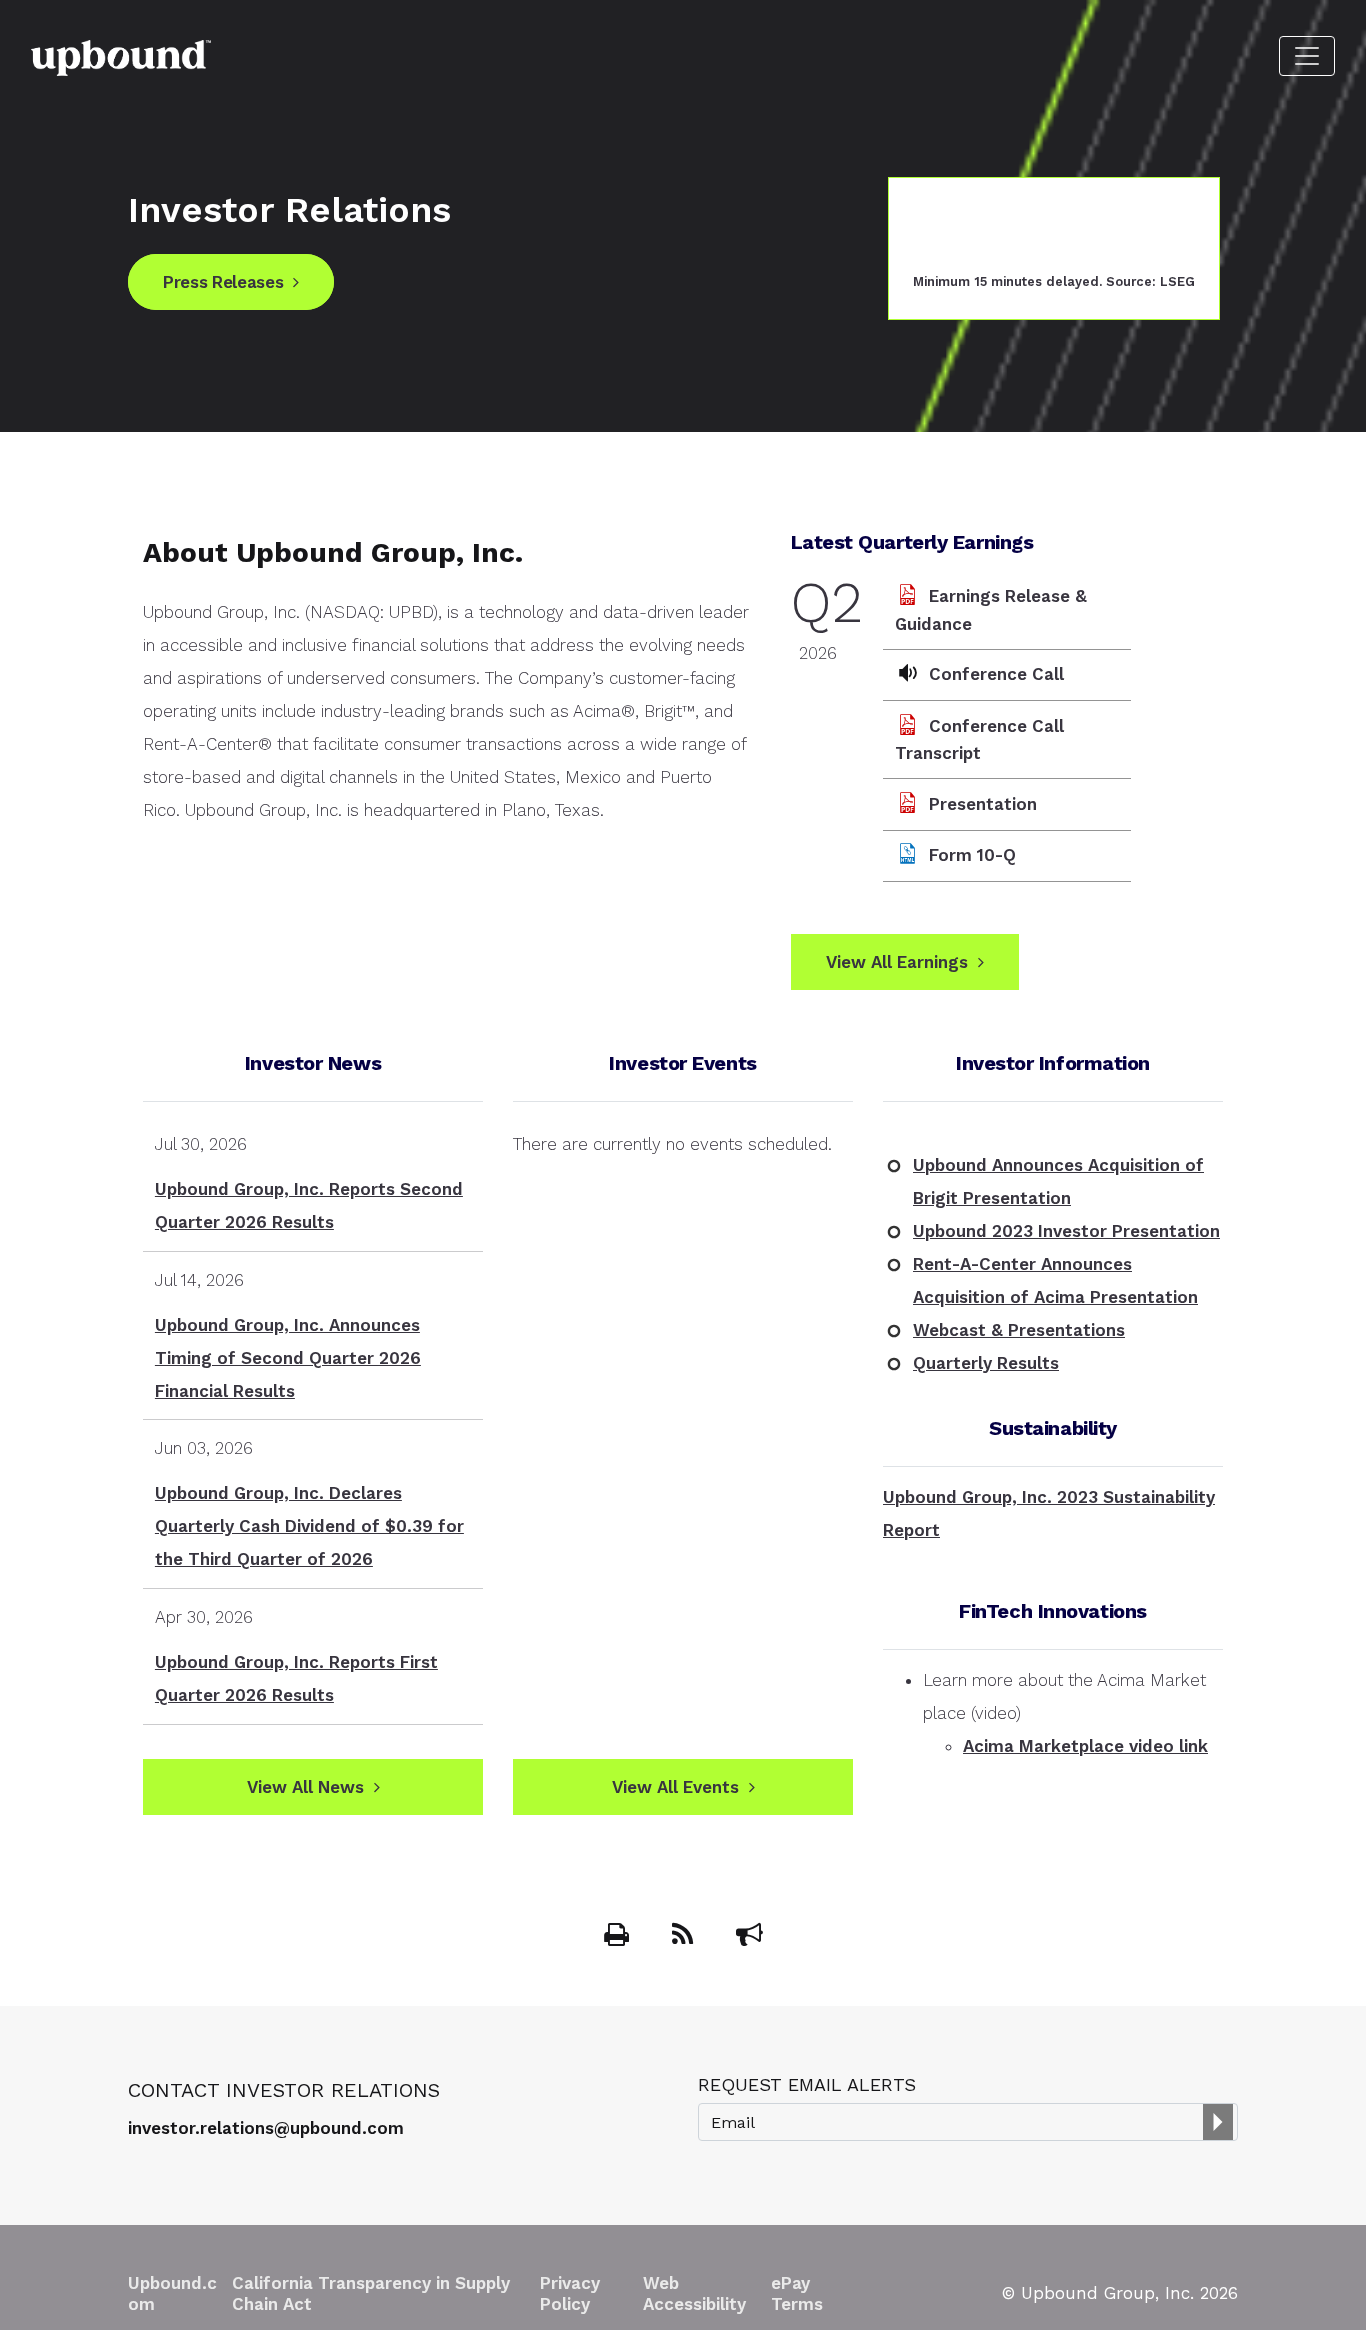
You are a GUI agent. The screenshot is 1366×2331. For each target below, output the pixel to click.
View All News (305, 1787)
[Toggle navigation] (1307, 56)
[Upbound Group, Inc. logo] (121, 56)
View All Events (675, 1787)
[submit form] (1218, 2122)
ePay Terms (797, 2293)
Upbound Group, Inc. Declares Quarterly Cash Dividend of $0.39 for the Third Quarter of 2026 (309, 1526)
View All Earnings (897, 962)
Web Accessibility (694, 2293)
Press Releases (223, 282)
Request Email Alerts (807, 2084)
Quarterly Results (986, 1363)
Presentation (983, 804)
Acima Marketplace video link (1085, 1746)
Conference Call (996, 674)
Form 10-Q (972, 855)
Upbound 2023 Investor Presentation (1066, 1231)
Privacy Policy (570, 2293)
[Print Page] (619, 1938)
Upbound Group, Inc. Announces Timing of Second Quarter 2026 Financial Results (288, 1358)
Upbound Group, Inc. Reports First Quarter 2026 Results (296, 1678)
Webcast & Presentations (1019, 1330)
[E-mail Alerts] (749, 1938)
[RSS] (685, 1938)
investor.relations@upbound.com (266, 2128)
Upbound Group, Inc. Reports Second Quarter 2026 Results (309, 1205)
